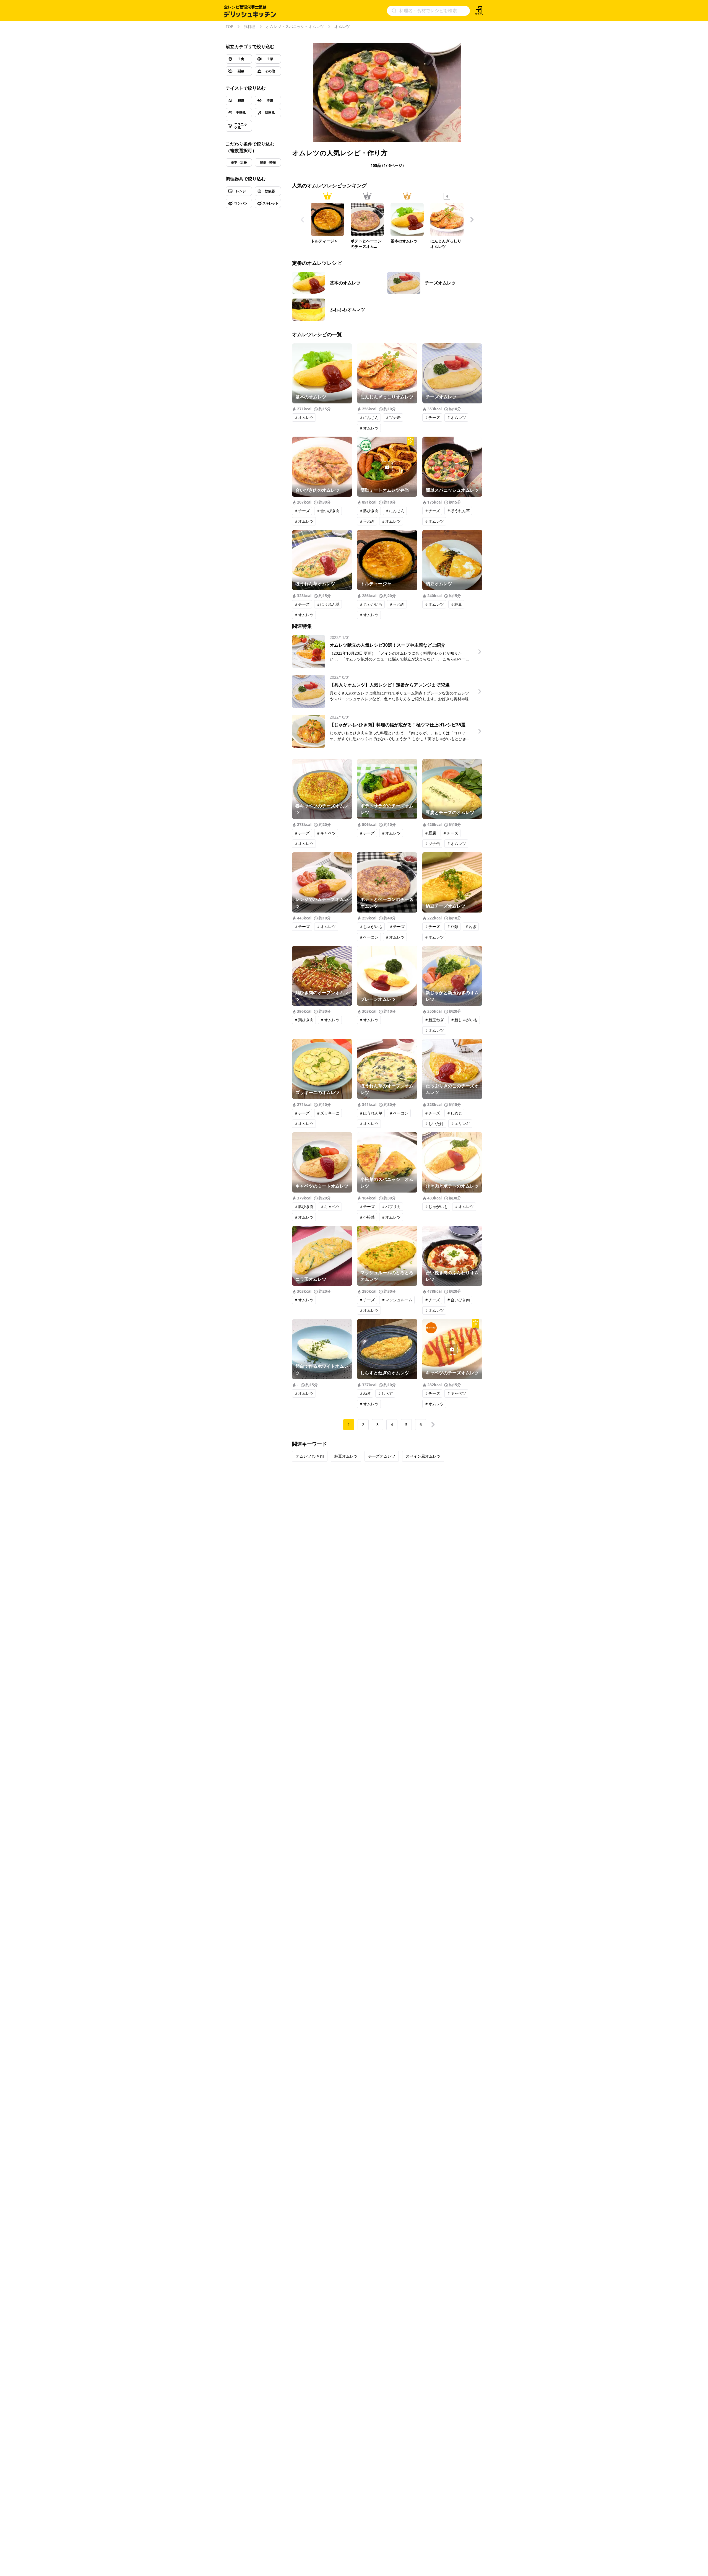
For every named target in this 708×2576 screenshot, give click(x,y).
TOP (229, 27)
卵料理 (249, 27)
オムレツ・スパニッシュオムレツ (295, 27)
